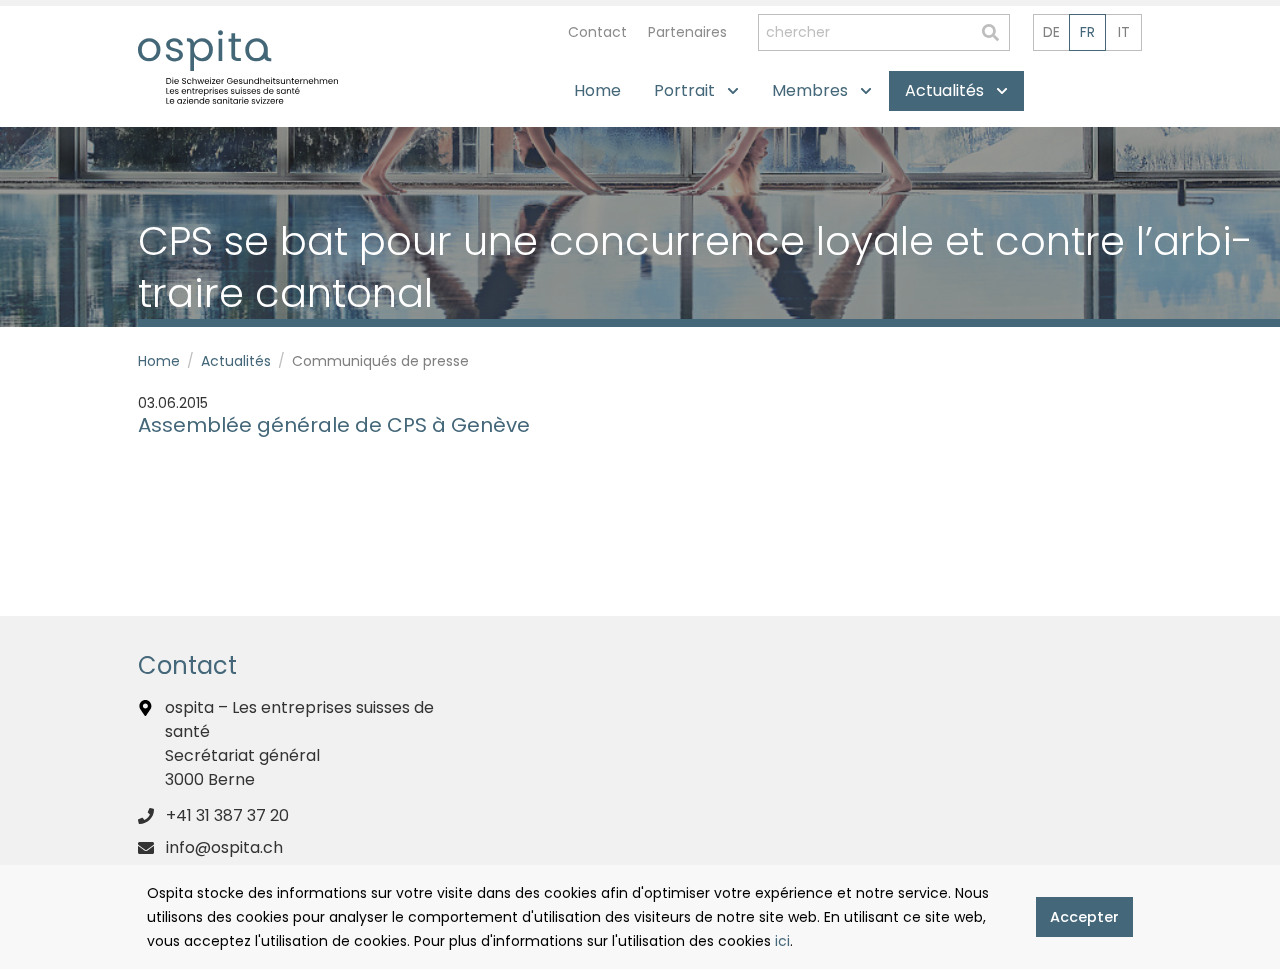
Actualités (236, 361)
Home (159, 361)
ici (782, 941)
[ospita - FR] (204, 50)
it (1124, 32)
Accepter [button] (1084, 917)
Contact (597, 32)
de (1051, 32)
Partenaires (687, 32)
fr (1087, 32)
